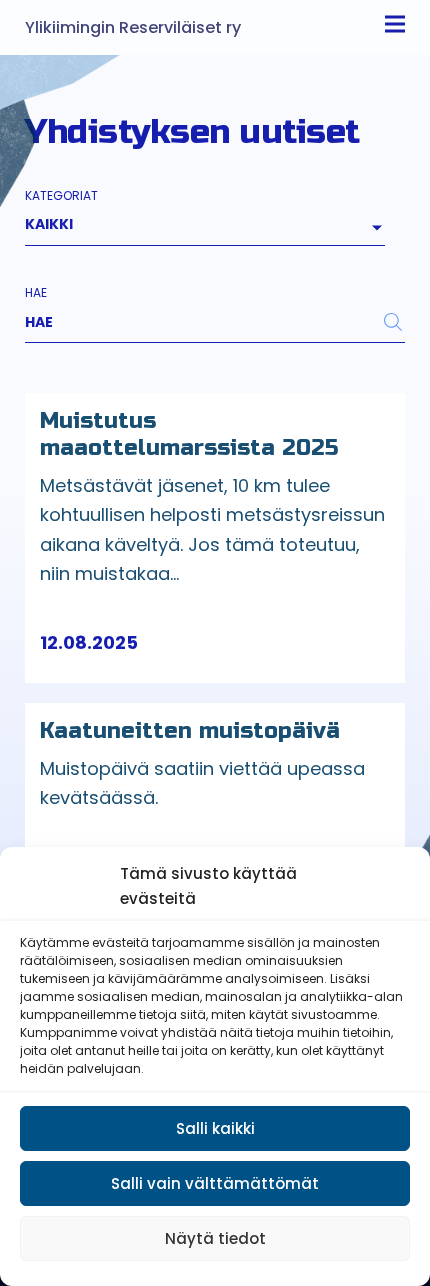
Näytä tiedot (215, 1238)
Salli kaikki (215, 1128)
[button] (111, 642)
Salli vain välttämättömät (215, 1183)
